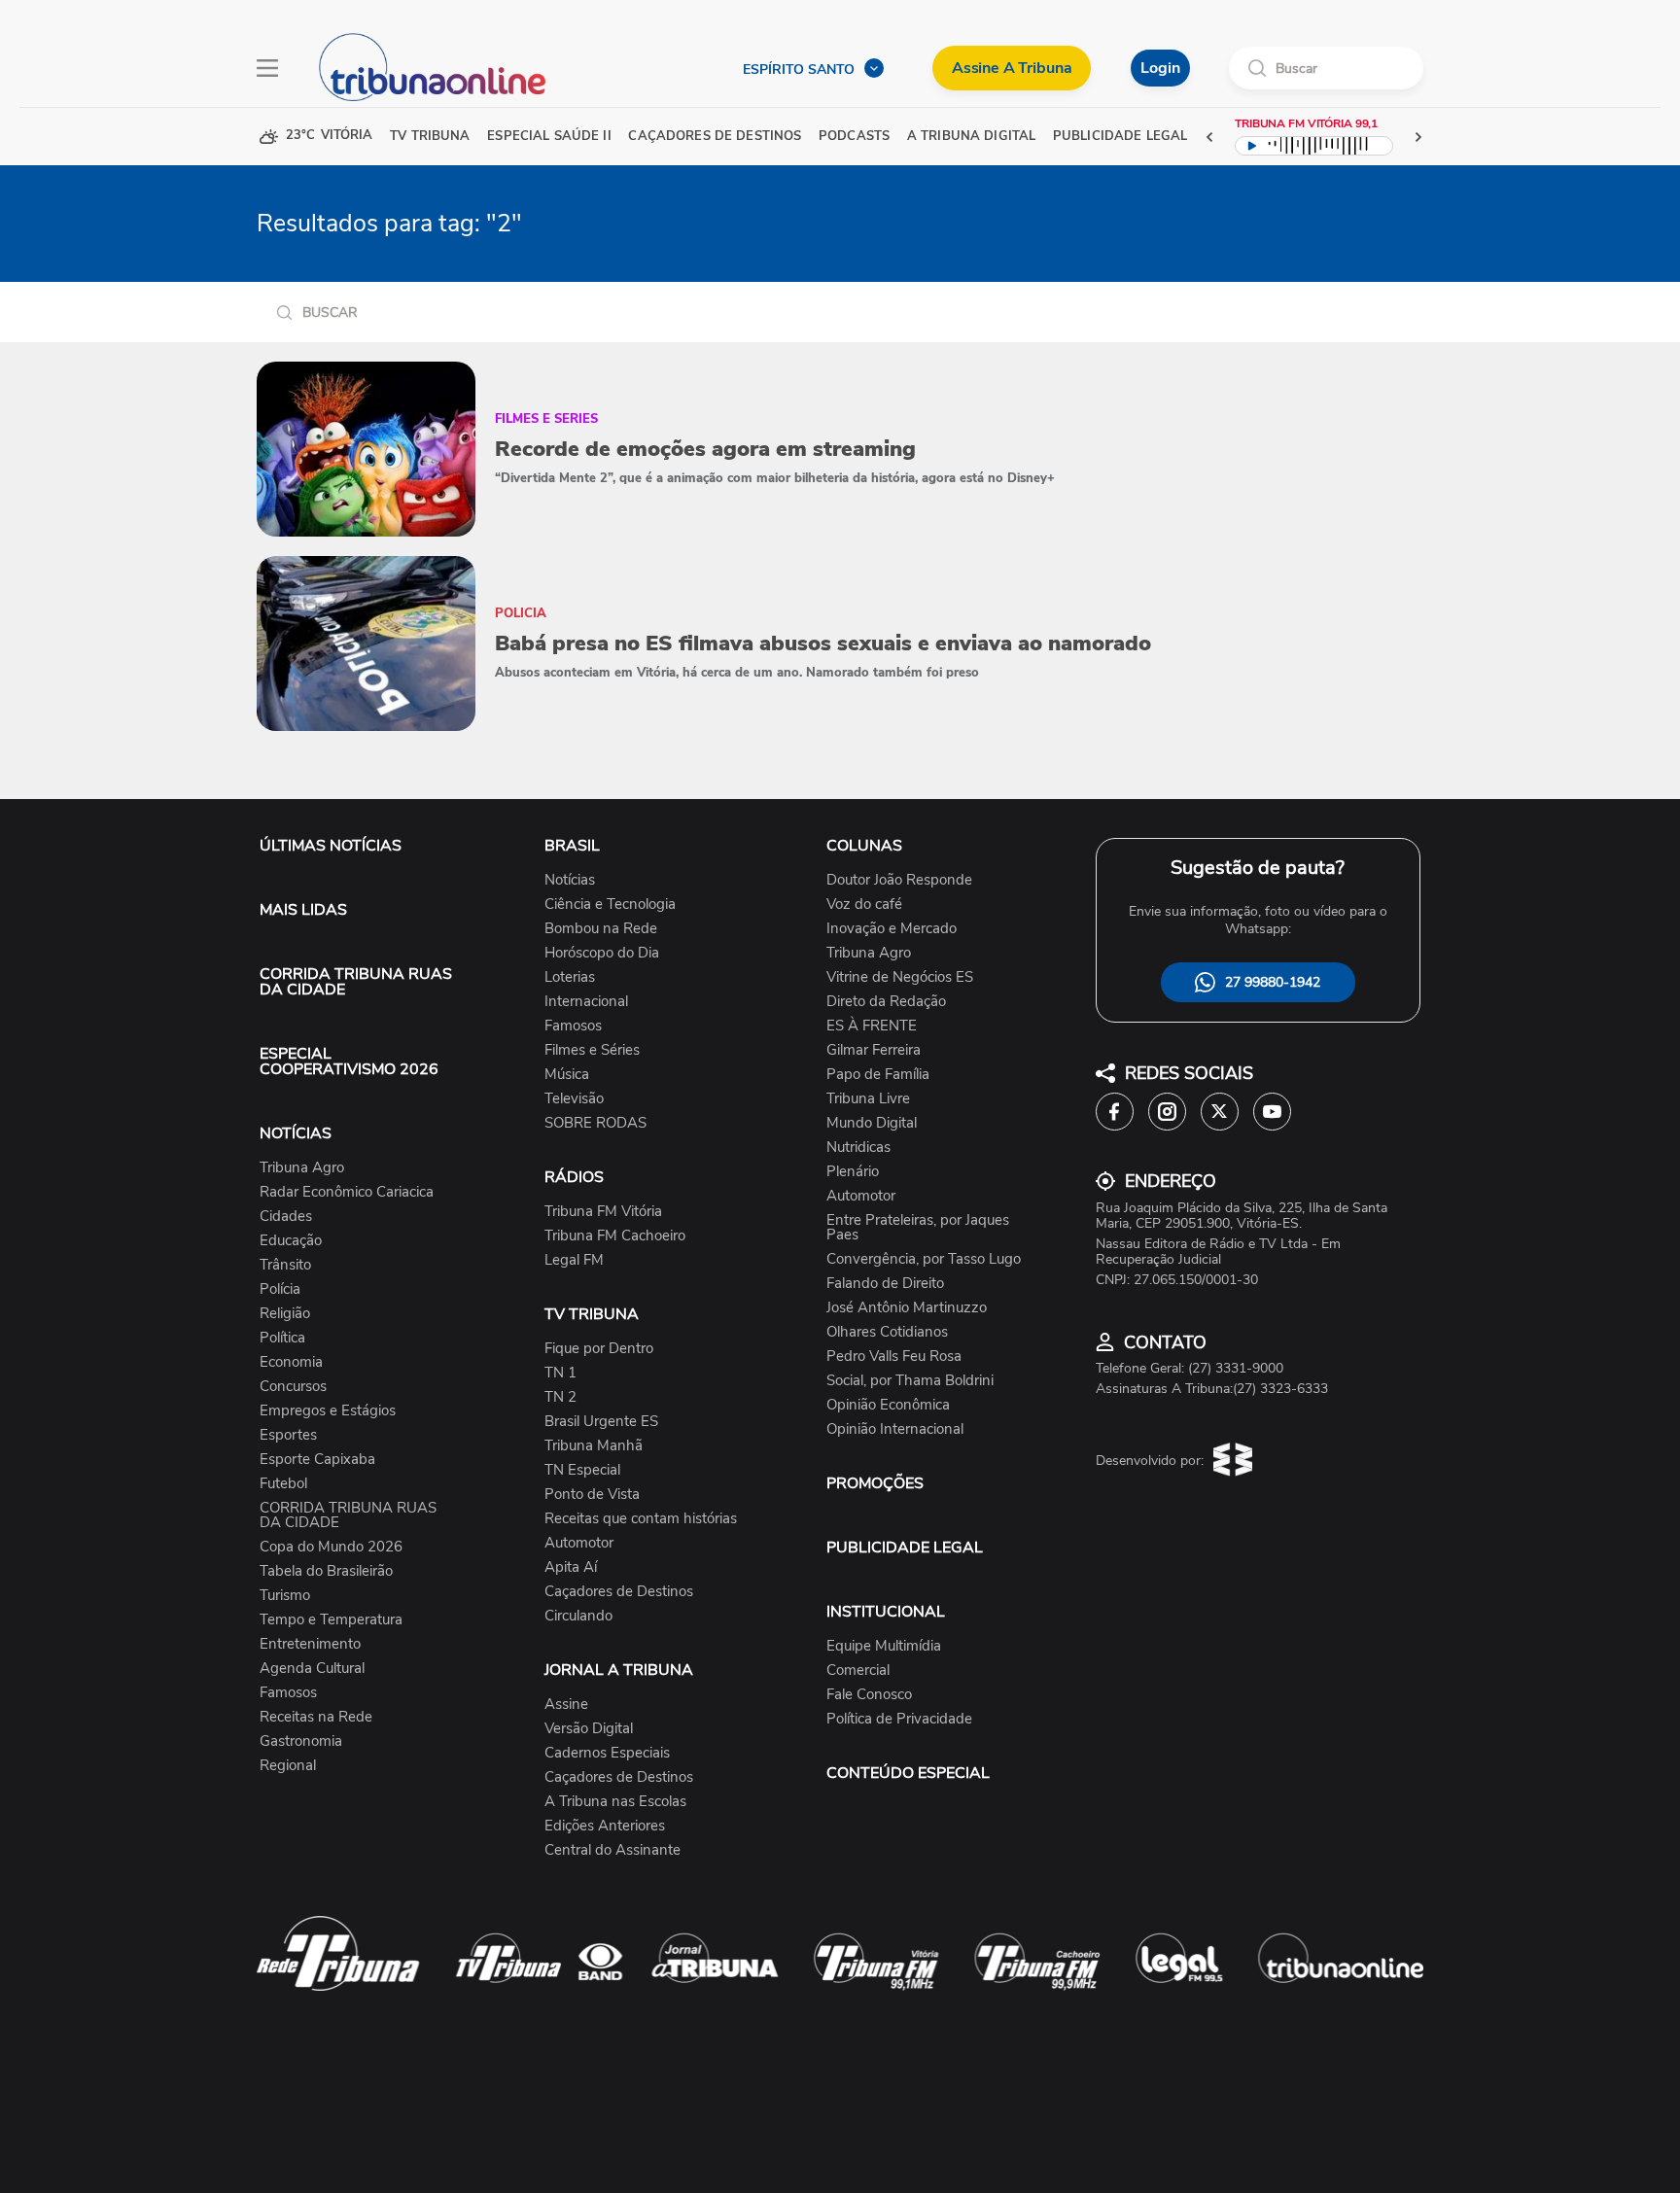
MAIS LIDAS (303, 910)
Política (282, 1338)
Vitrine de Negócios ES (900, 977)
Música (567, 1075)
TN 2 (560, 1397)
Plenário (853, 1172)
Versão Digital (589, 1729)
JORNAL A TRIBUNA (619, 1670)
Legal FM (574, 1260)
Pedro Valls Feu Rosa (894, 1357)
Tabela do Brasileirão (326, 1571)
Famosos (288, 1693)
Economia (291, 1362)
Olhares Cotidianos (887, 1332)
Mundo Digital (872, 1123)
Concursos (293, 1387)
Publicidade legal (1120, 137)
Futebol (283, 1484)
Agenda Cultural (312, 1669)
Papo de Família (878, 1075)
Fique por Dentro (599, 1349)
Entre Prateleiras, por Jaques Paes (918, 1228)
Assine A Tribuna (1012, 68)
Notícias (570, 880)
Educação (291, 1241)
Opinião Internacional (895, 1429)
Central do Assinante (612, 1850)
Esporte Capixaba (317, 1460)
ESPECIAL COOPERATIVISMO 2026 (349, 1062)
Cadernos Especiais (607, 1753)
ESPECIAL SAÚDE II (549, 137)
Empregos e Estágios (328, 1411)
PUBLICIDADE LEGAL (905, 1548)
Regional (288, 1766)
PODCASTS (854, 137)
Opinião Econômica (888, 1405)
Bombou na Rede (601, 929)
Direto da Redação (886, 1002)
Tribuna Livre (868, 1099)
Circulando (578, 1616)
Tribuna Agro (302, 1168)
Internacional (586, 1002)
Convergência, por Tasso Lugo (924, 1259)
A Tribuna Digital (971, 137)
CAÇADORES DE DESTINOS (715, 137)
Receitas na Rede (316, 1717)
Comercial (858, 1671)
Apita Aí (571, 1567)
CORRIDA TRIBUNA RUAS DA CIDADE (356, 982)
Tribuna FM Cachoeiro (615, 1236)
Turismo (285, 1596)
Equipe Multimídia (884, 1646)
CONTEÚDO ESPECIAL (908, 1773)
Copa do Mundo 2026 (331, 1547)
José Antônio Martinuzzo (907, 1308)
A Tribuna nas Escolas (615, 1802)
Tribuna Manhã (594, 1446)
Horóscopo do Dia (602, 953)
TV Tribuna (430, 137)
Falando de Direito (885, 1284)
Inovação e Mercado (892, 929)
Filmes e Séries (592, 1050)
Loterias (570, 977)
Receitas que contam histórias (641, 1519)
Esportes (288, 1435)
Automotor (579, 1543)
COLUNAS (864, 846)
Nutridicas (858, 1148)
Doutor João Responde (899, 880)
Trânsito (285, 1265)
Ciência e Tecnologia (610, 905)
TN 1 (560, 1373)
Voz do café (864, 905)
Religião (285, 1314)
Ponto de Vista (592, 1495)
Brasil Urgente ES (601, 1422)
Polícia (280, 1289)
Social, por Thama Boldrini (910, 1381)
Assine (566, 1705)
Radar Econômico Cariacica (347, 1192)
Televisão (574, 1099)
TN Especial (582, 1470)
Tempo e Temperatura (331, 1620)
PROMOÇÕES (875, 1483)
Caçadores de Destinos (619, 1592)
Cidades (286, 1217)
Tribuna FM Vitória (603, 1212)
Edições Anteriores (605, 1826)
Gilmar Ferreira (874, 1050)
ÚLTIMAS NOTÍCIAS (331, 846)
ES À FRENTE (872, 1026)
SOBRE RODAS (595, 1123)
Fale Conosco (869, 1695)
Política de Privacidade (899, 1719)
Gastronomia (301, 1741)
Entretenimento (310, 1644)
